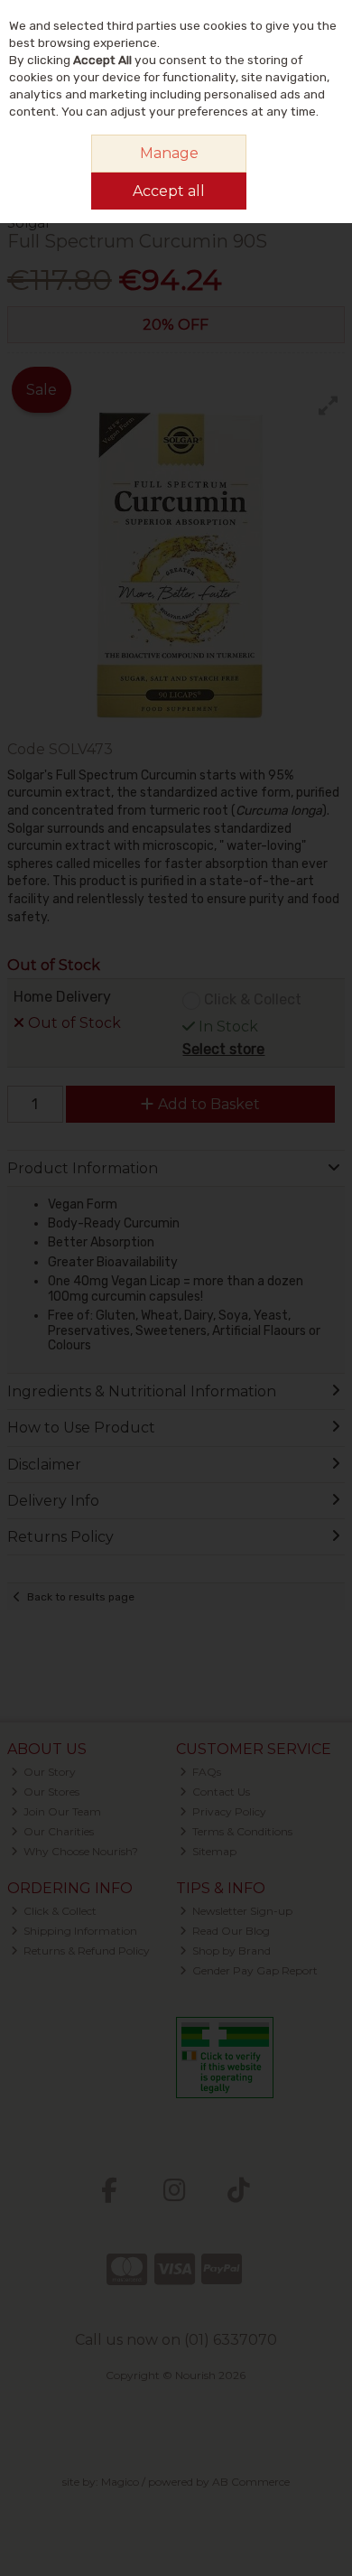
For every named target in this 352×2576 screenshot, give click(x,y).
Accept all (169, 191)
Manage (169, 153)
